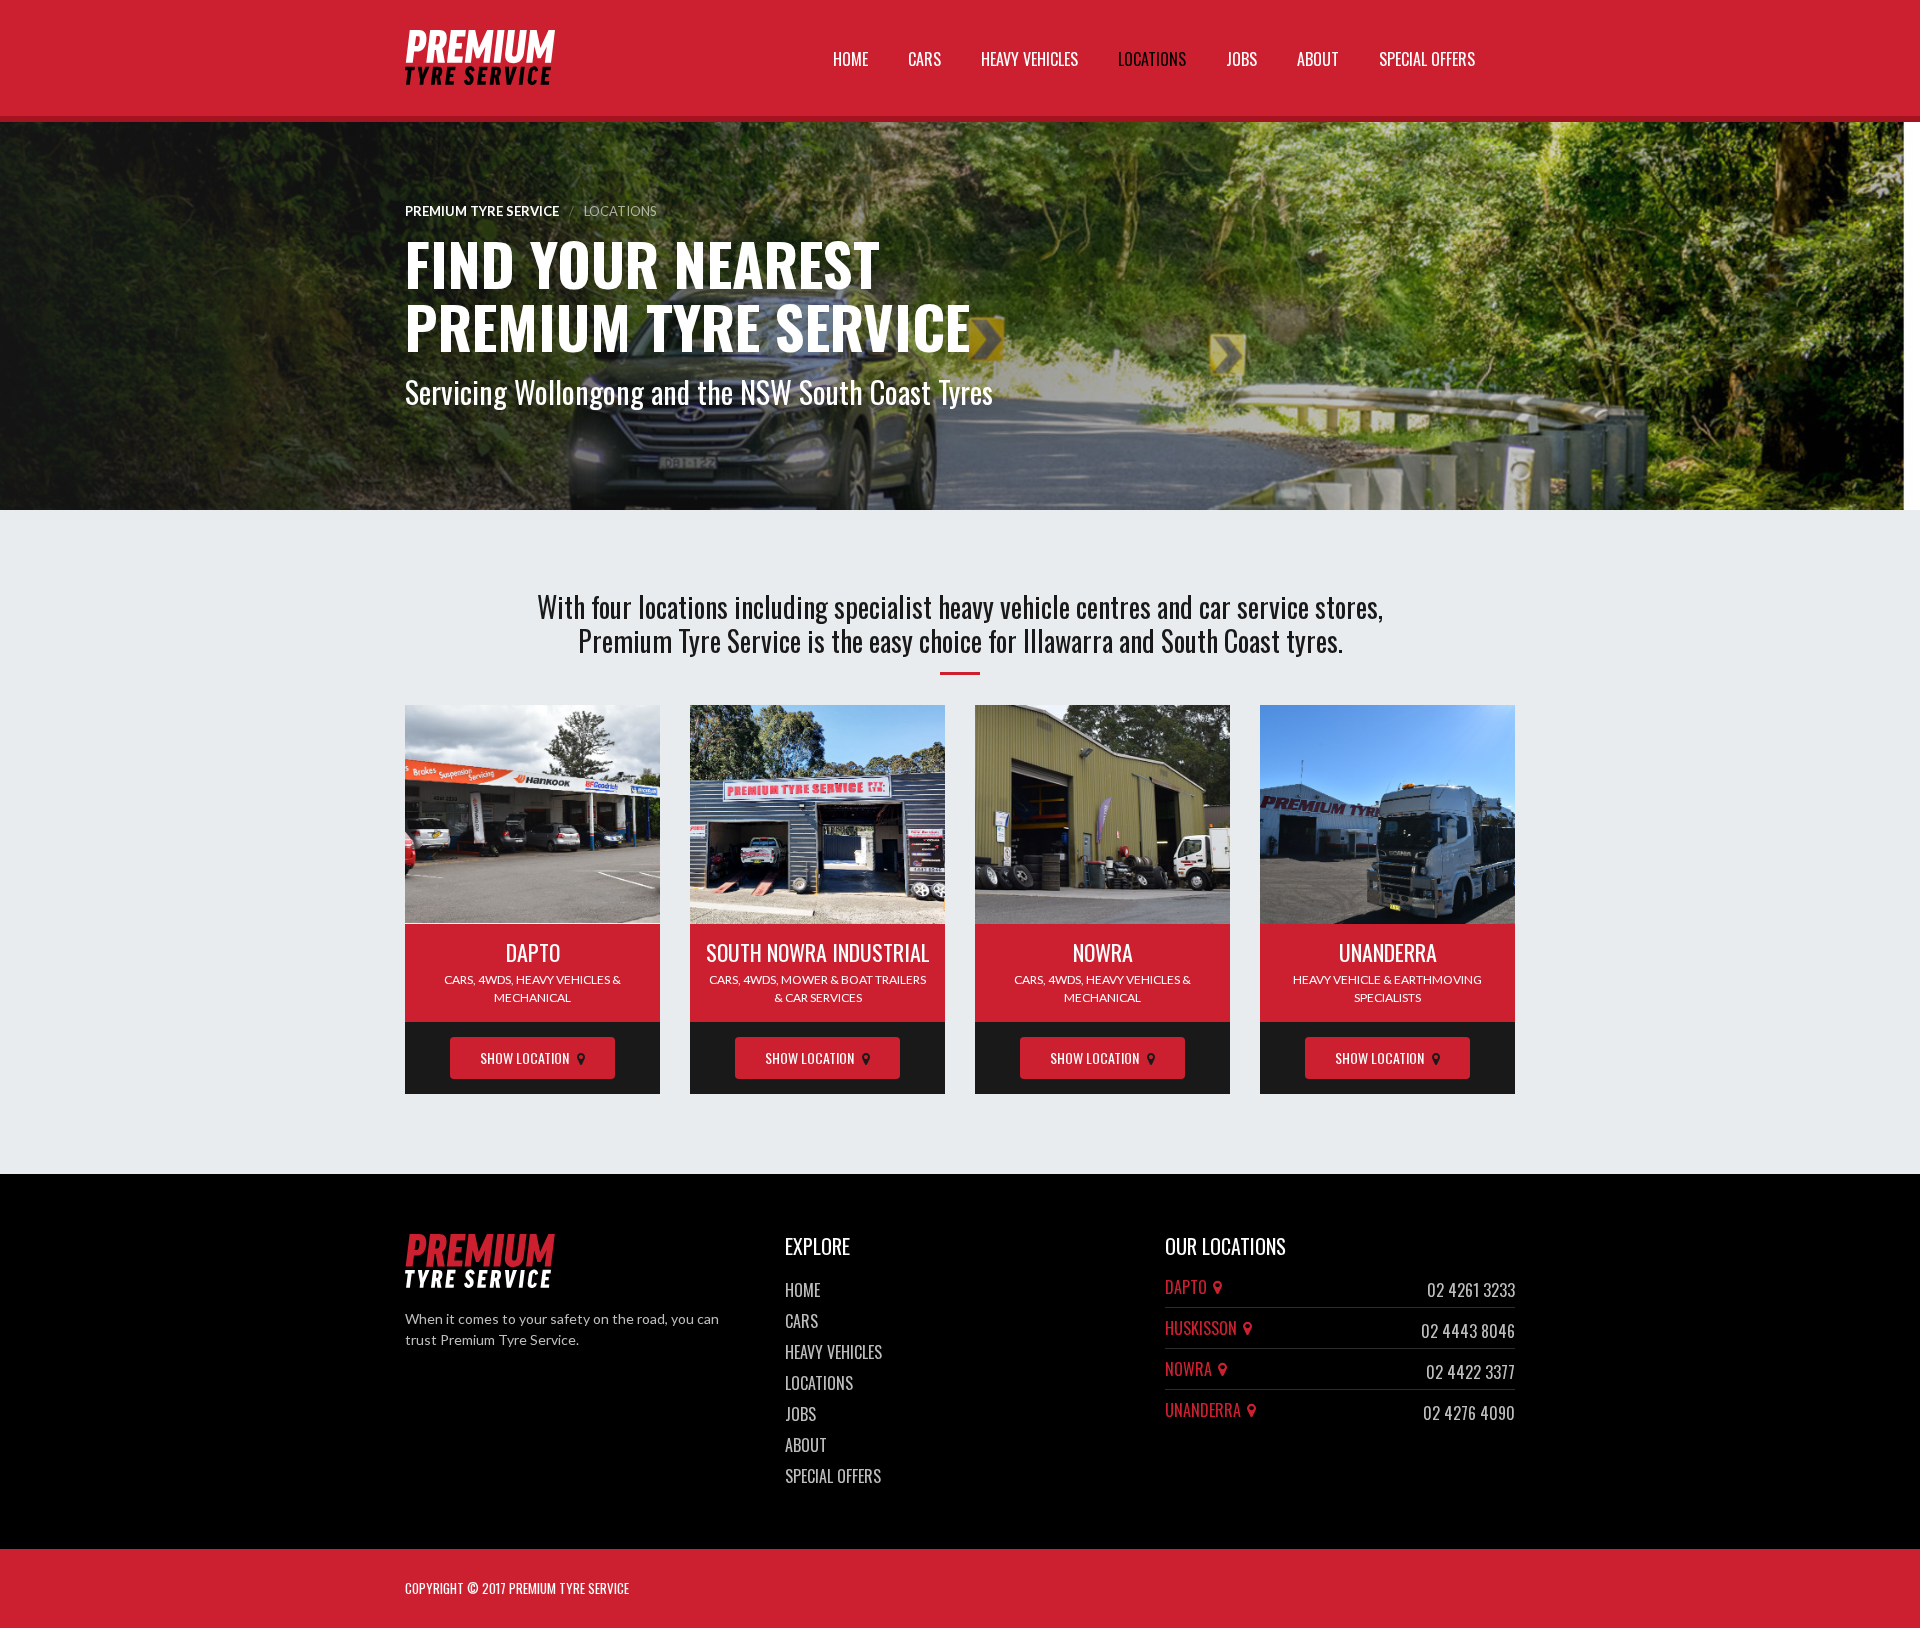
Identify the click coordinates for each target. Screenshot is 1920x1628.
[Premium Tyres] (480, 58)
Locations (1152, 59)
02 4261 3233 (1471, 1290)
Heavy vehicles (1029, 59)
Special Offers (1427, 59)
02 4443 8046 (1468, 1331)
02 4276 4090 (1469, 1413)
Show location (526, 1057)
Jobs (1241, 59)
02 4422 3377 (1470, 1372)
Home (850, 59)
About (1318, 59)
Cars (924, 59)
